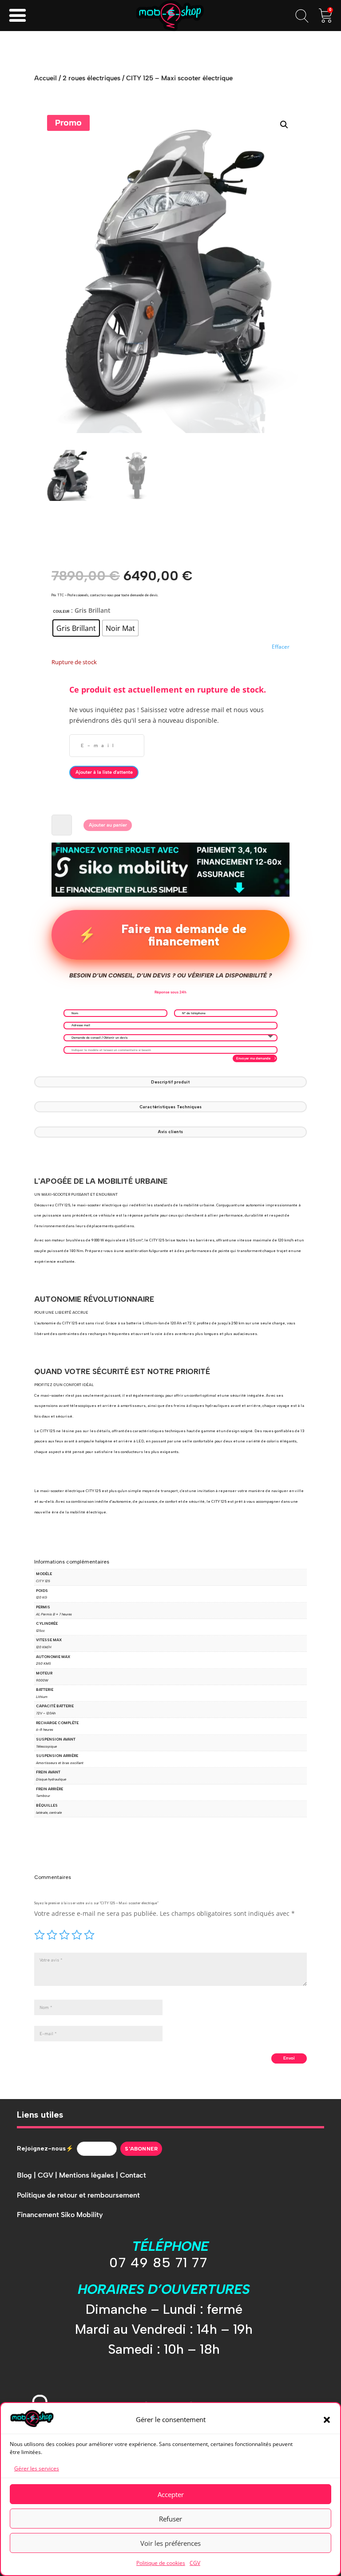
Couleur (61, 612)
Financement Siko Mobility (60, 2215)
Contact (133, 2175)
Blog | (27, 2175)
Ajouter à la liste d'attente (104, 772)
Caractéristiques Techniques (170, 1107)
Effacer (281, 647)
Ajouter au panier (108, 825)
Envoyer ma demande (253, 1058)
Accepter (171, 2494)
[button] (327, 2420)
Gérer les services (37, 2468)
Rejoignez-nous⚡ (45, 2149)
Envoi (289, 2058)
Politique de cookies (161, 2563)
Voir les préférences (170, 2543)
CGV (195, 2563)
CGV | (48, 2175)
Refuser (170, 2519)
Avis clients (170, 1132)
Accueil (46, 78)
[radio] (76, 628)
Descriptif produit (170, 1082)
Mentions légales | (89, 2175)
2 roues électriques (91, 78)
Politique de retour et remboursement (78, 2195)
